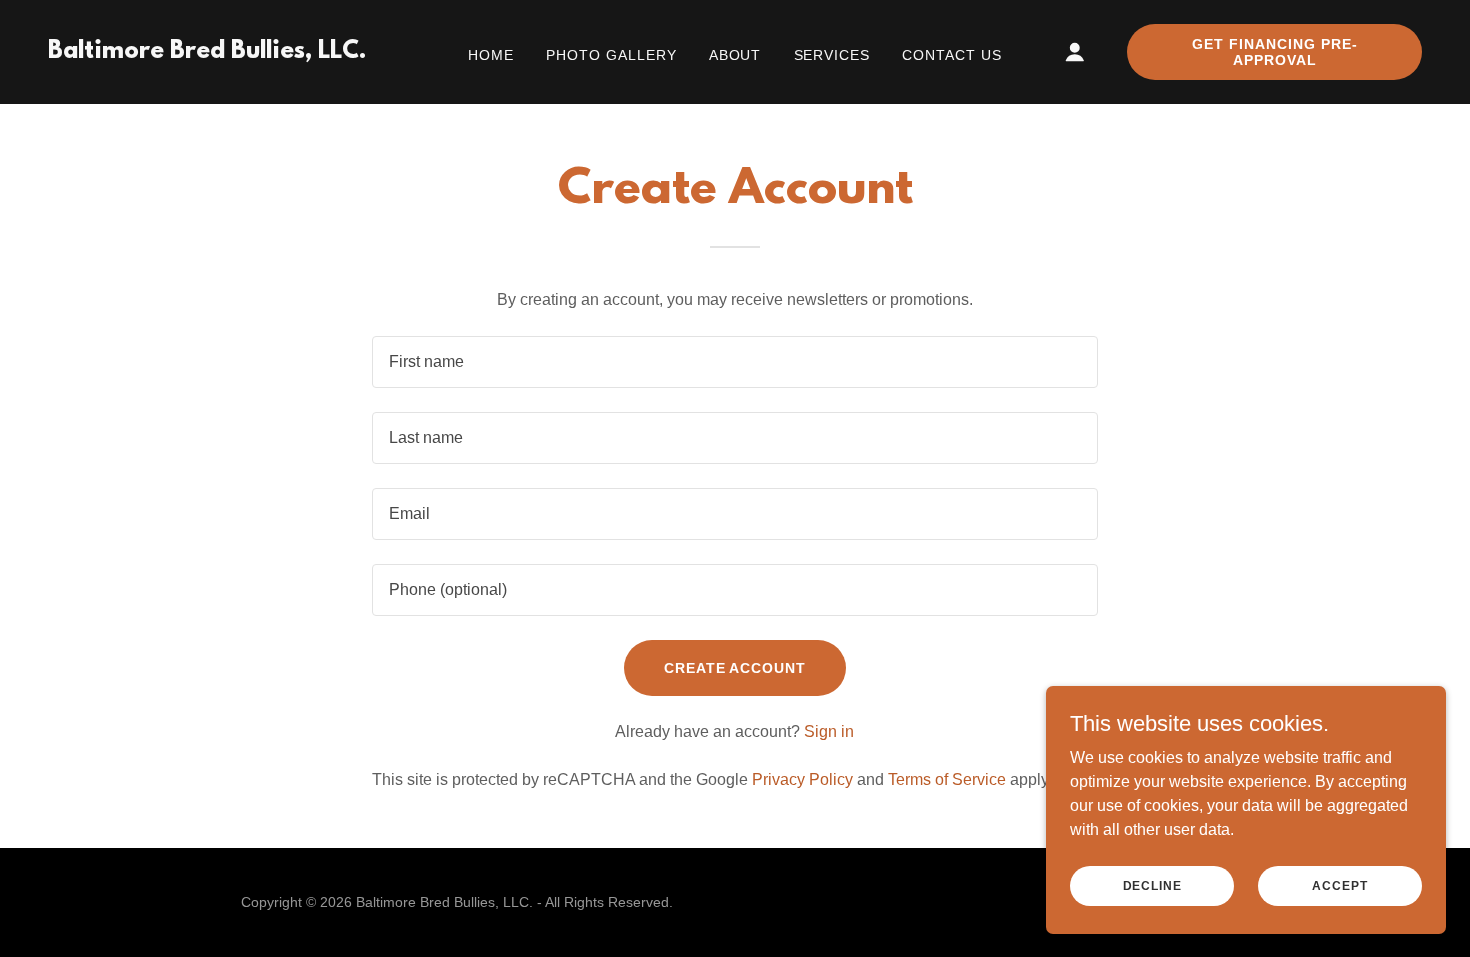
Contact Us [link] (952, 55)
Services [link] (832, 55)
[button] (1075, 52)
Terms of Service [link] (947, 779)
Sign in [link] (829, 731)
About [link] (735, 55)
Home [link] (491, 55)
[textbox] (734, 362)
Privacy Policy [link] (802, 779)
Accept (1339, 885)
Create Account (735, 668)
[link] (207, 52)
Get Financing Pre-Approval (1275, 52)
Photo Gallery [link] (611, 55)
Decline (1152, 885)
